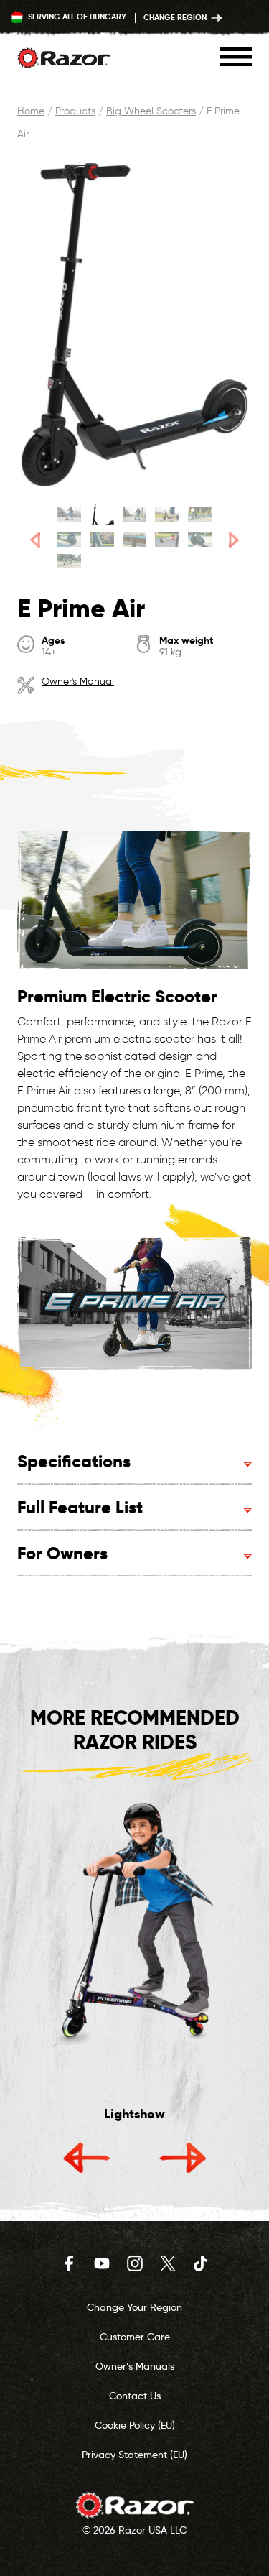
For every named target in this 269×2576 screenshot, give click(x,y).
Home (31, 111)
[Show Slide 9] (167, 540)
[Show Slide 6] (69, 540)
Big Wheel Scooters (151, 111)
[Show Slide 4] (167, 514)
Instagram (135, 2263)
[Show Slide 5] (200, 514)
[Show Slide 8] (135, 540)
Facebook (69, 2263)
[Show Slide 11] (69, 561)
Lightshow (134, 2114)
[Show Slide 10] (200, 540)
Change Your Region (134, 2307)
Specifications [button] (74, 1461)
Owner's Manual (78, 682)
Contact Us (135, 2396)
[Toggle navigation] (236, 57)
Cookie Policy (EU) (135, 2425)
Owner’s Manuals (135, 2366)
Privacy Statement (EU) (134, 2455)
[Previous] (35, 540)
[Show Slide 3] (135, 514)
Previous (87, 2157)
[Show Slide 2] (102, 514)
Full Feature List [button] (80, 1507)
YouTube (102, 2263)
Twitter (168, 2263)
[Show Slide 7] (102, 540)
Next (183, 2157)
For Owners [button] (62, 1553)
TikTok (201, 2263)
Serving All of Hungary (76, 17)
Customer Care (135, 2337)
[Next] (234, 540)
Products (75, 111)
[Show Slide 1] (69, 514)
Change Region (176, 17)
